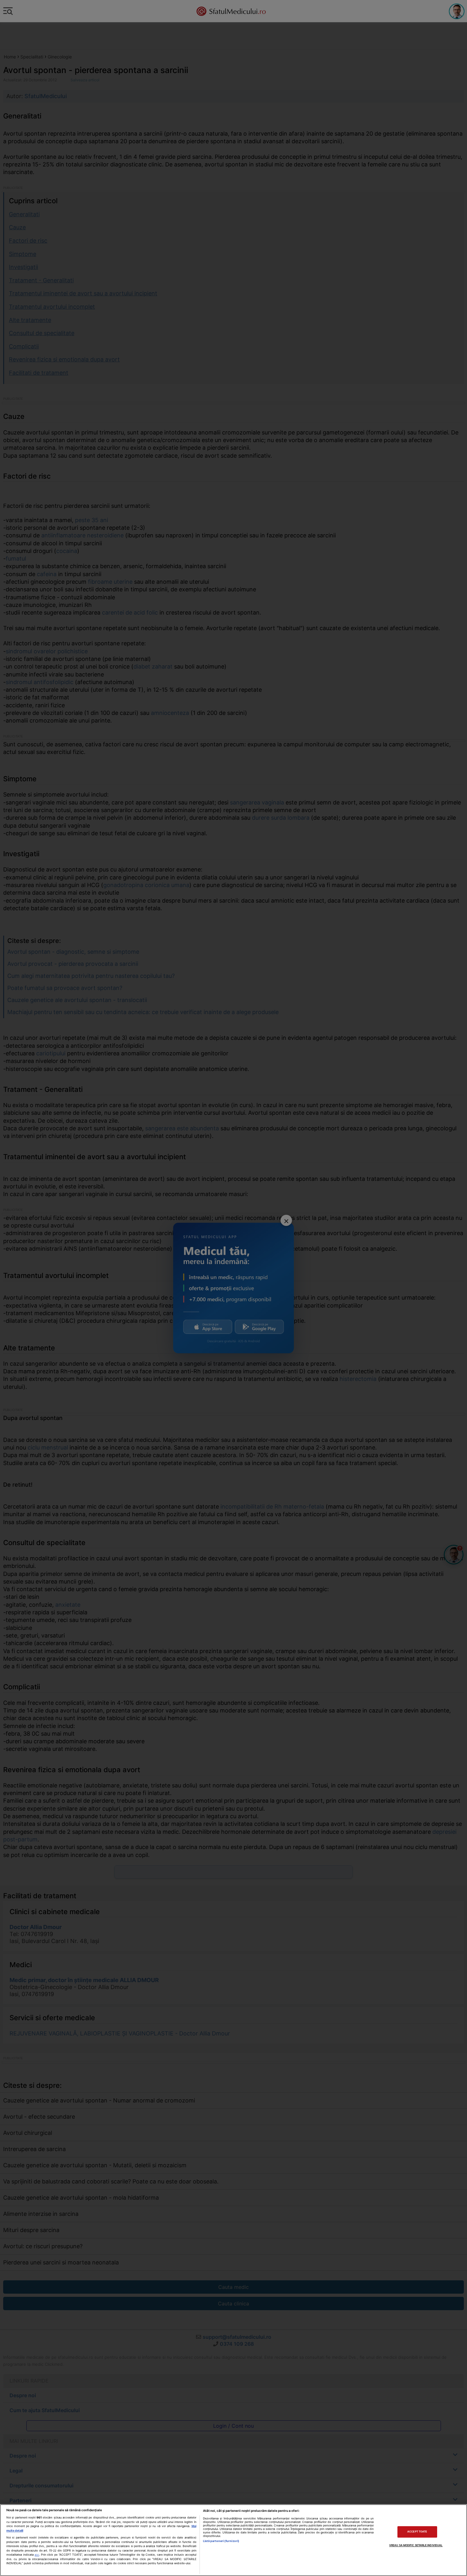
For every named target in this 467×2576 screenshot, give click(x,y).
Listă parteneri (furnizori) (221, 2541)
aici (37, 2555)
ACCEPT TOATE (417, 2532)
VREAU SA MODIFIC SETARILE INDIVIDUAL (416, 2545)
